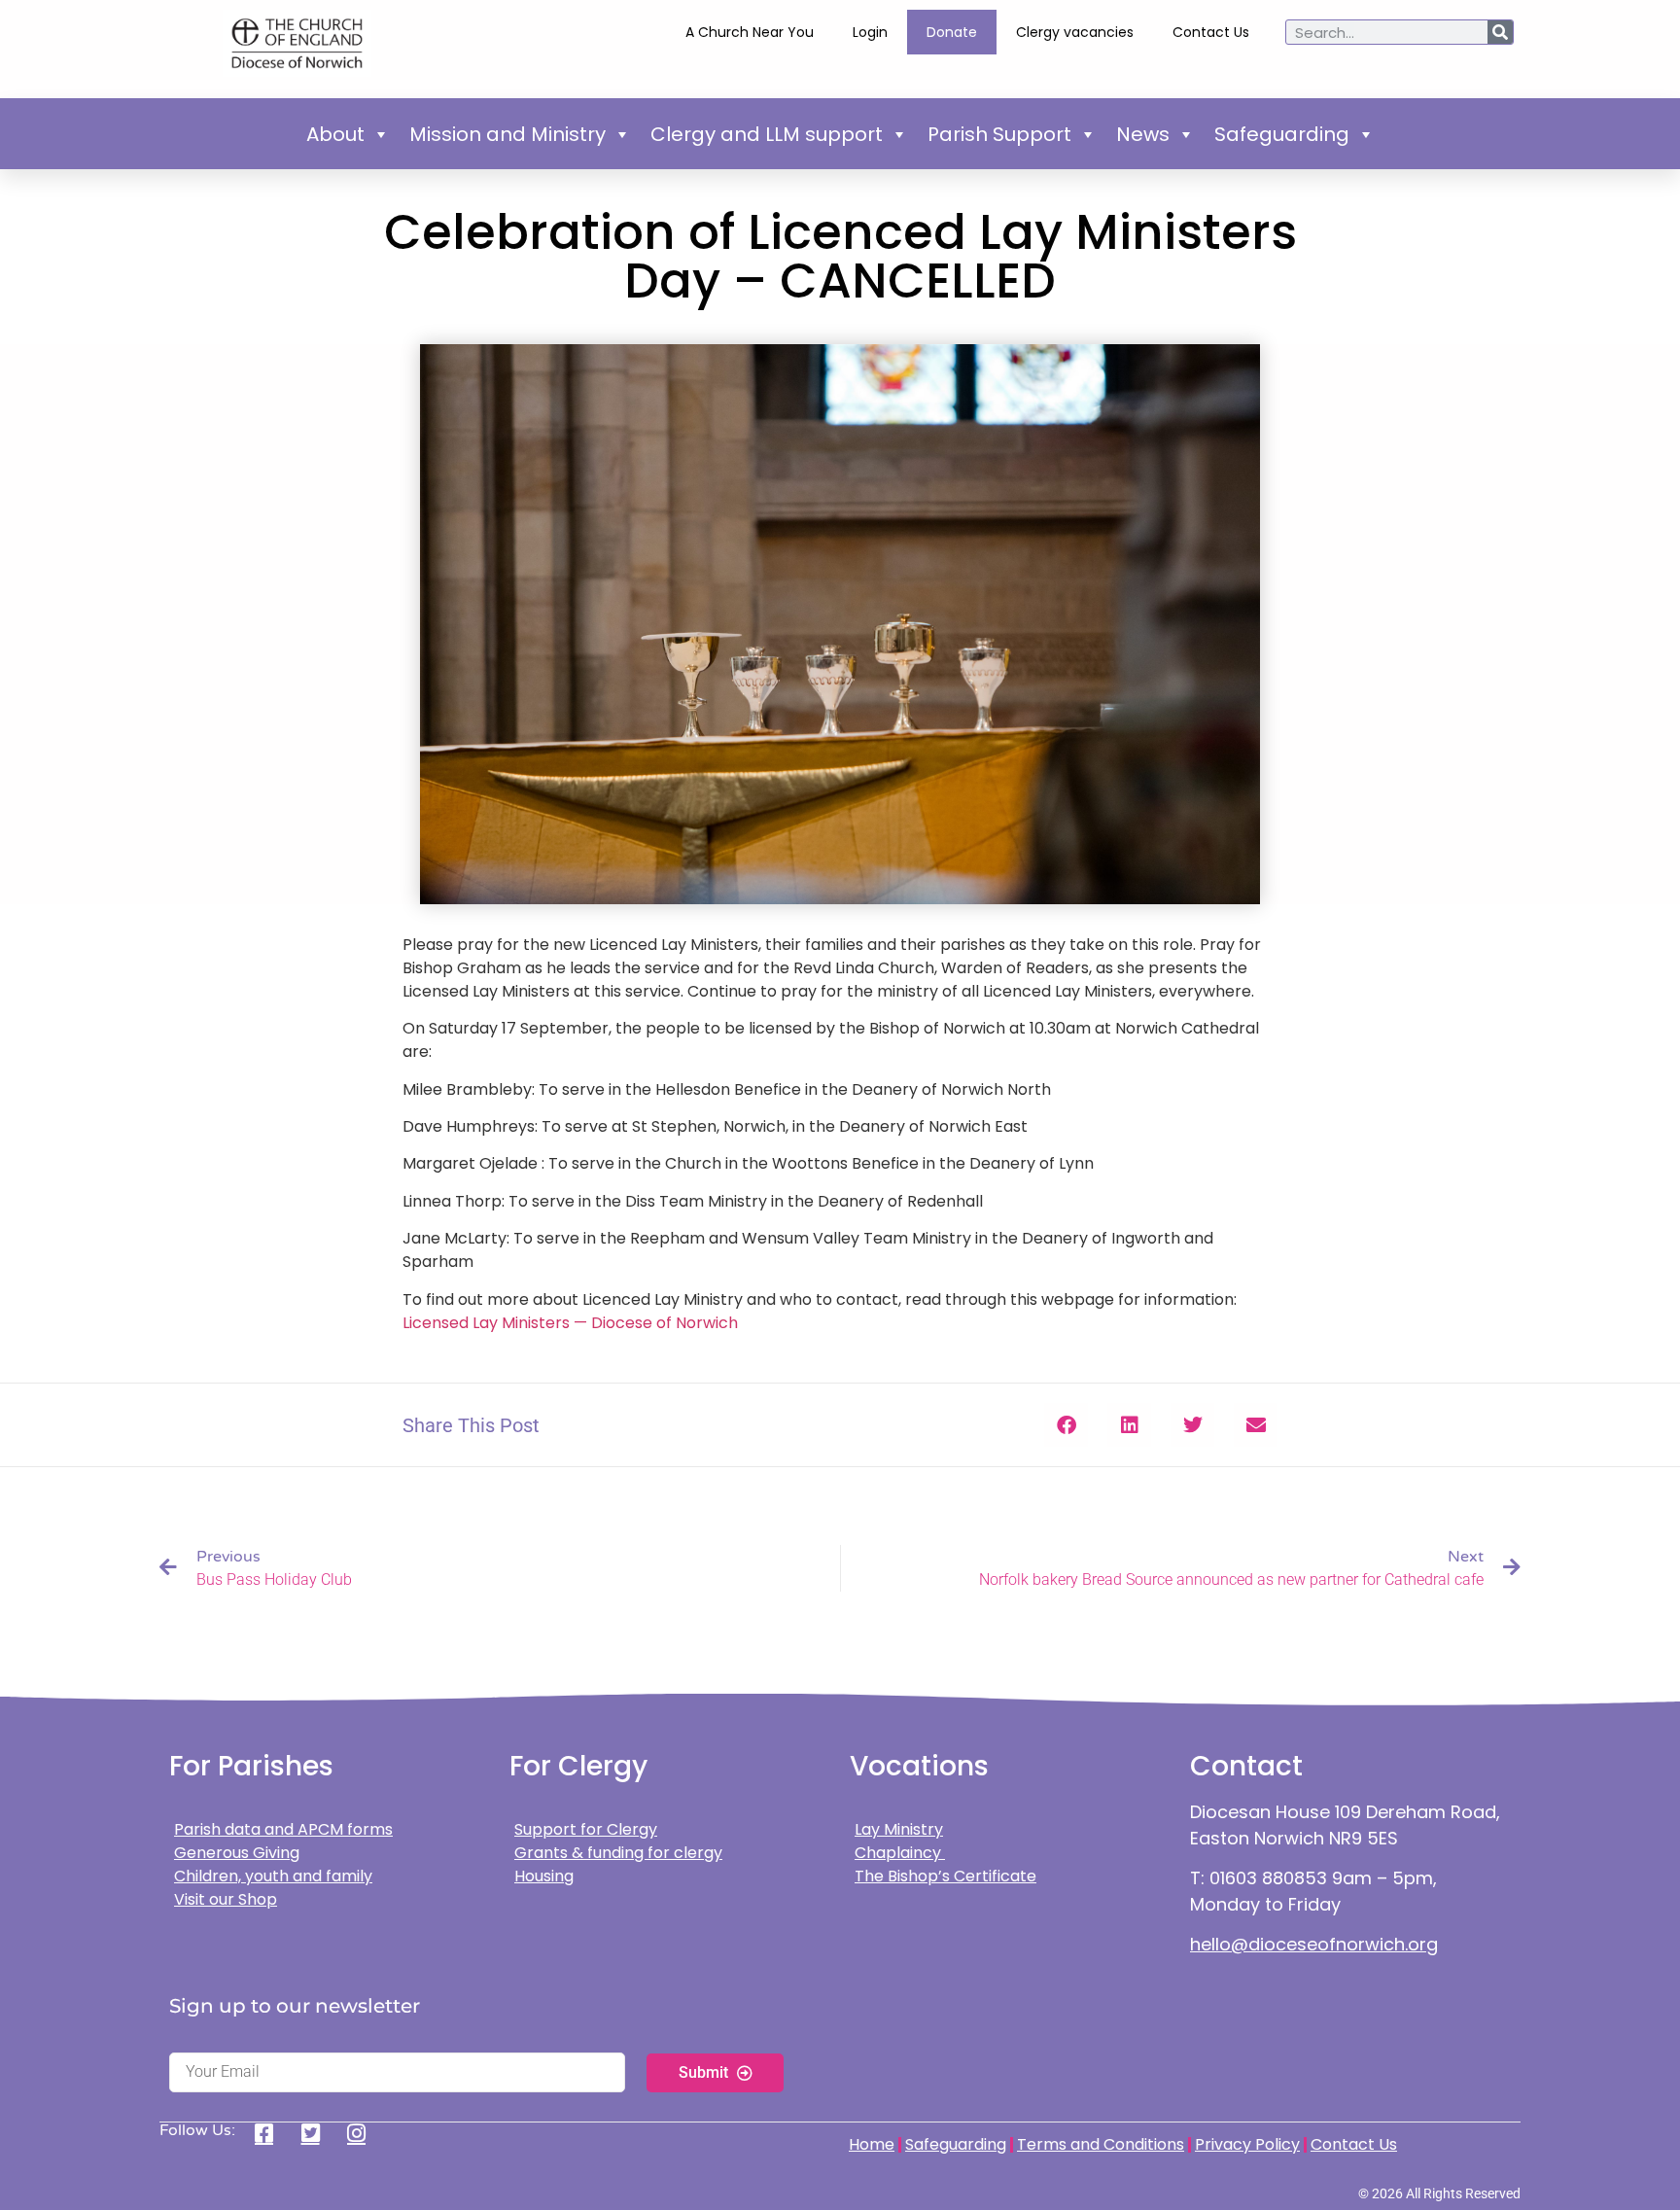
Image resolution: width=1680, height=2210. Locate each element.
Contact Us (1211, 32)
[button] (1066, 1425)
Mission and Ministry (507, 134)
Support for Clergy (586, 1829)
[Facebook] (271, 2133)
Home (872, 2144)
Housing (544, 1876)
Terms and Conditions (1101, 2144)
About (335, 134)
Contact (1246, 1766)
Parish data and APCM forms (283, 1829)
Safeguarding (1282, 134)
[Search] (1500, 32)
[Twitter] (317, 2133)
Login (870, 32)
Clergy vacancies (1075, 32)
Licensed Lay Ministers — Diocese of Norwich (570, 1323)
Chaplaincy (900, 1853)
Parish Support (999, 134)
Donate (952, 32)
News (1143, 134)
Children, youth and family (273, 1876)
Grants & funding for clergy (618, 1853)
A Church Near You (750, 32)
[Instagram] (363, 2133)
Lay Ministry (899, 1829)
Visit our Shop (226, 1899)
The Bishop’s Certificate (945, 1876)
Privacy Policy (1247, 2144)
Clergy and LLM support (767, 134)
